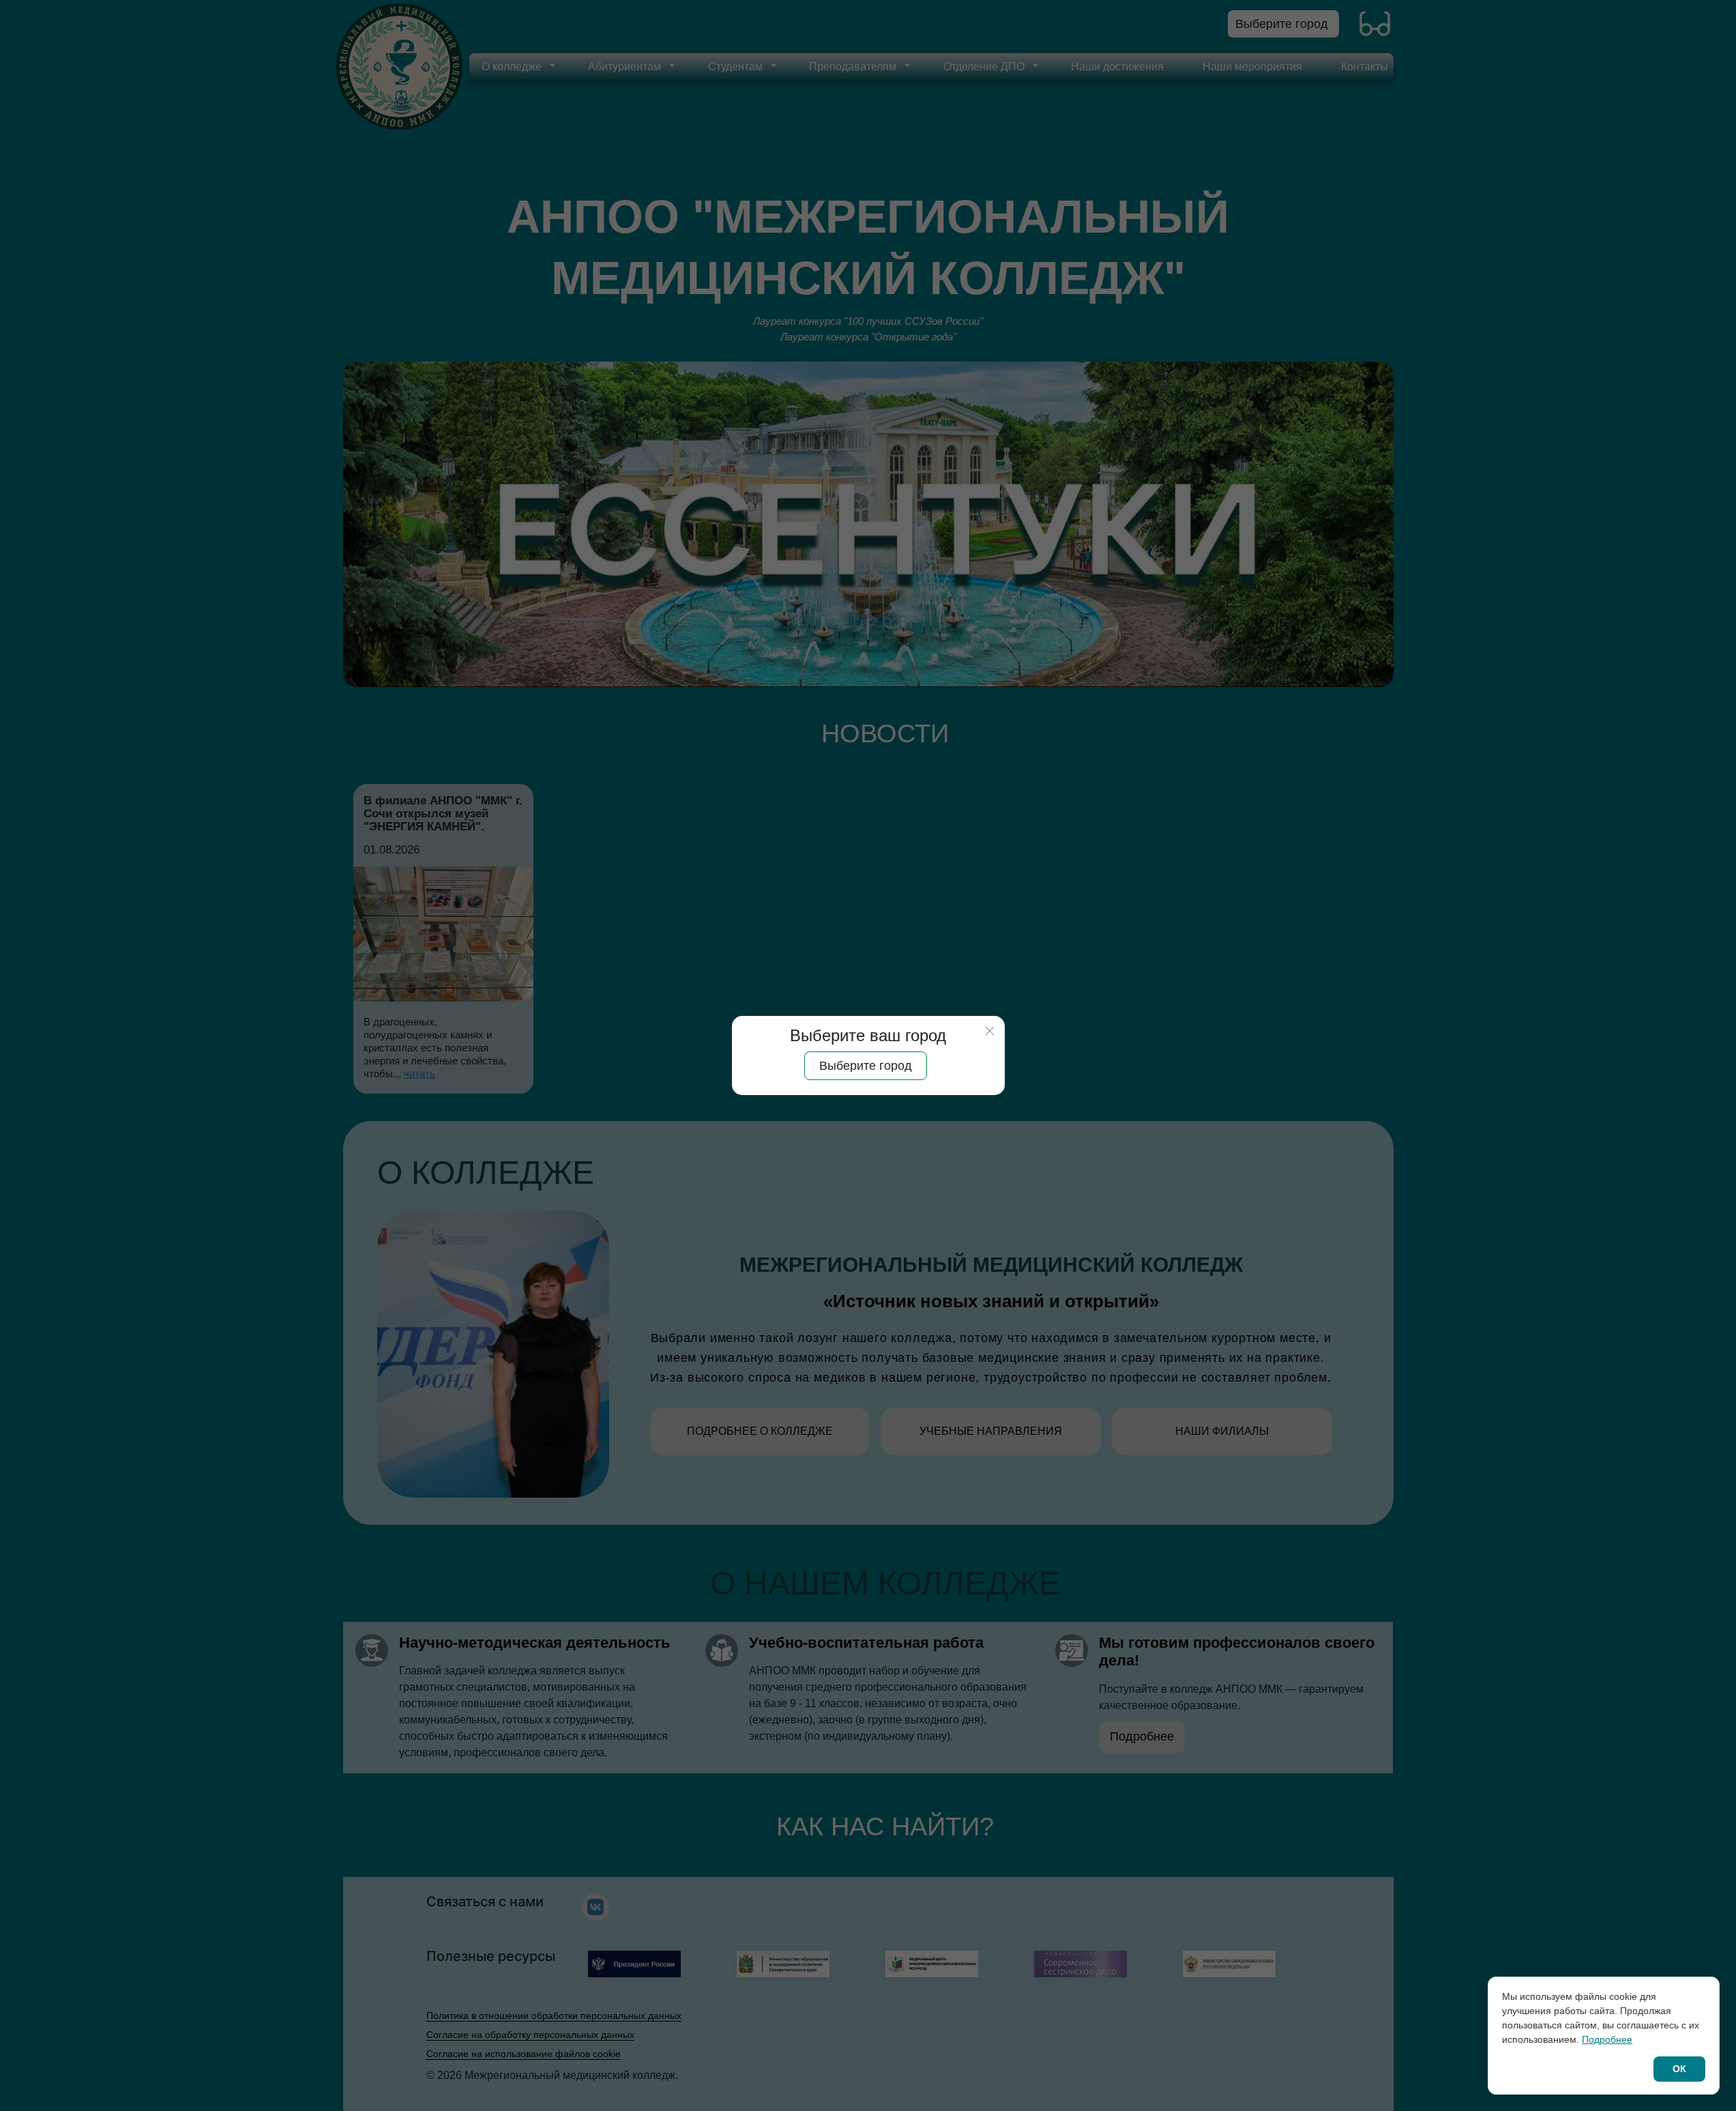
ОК (1679, 2069)
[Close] (990, 1031)
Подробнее (1607, 2039)
